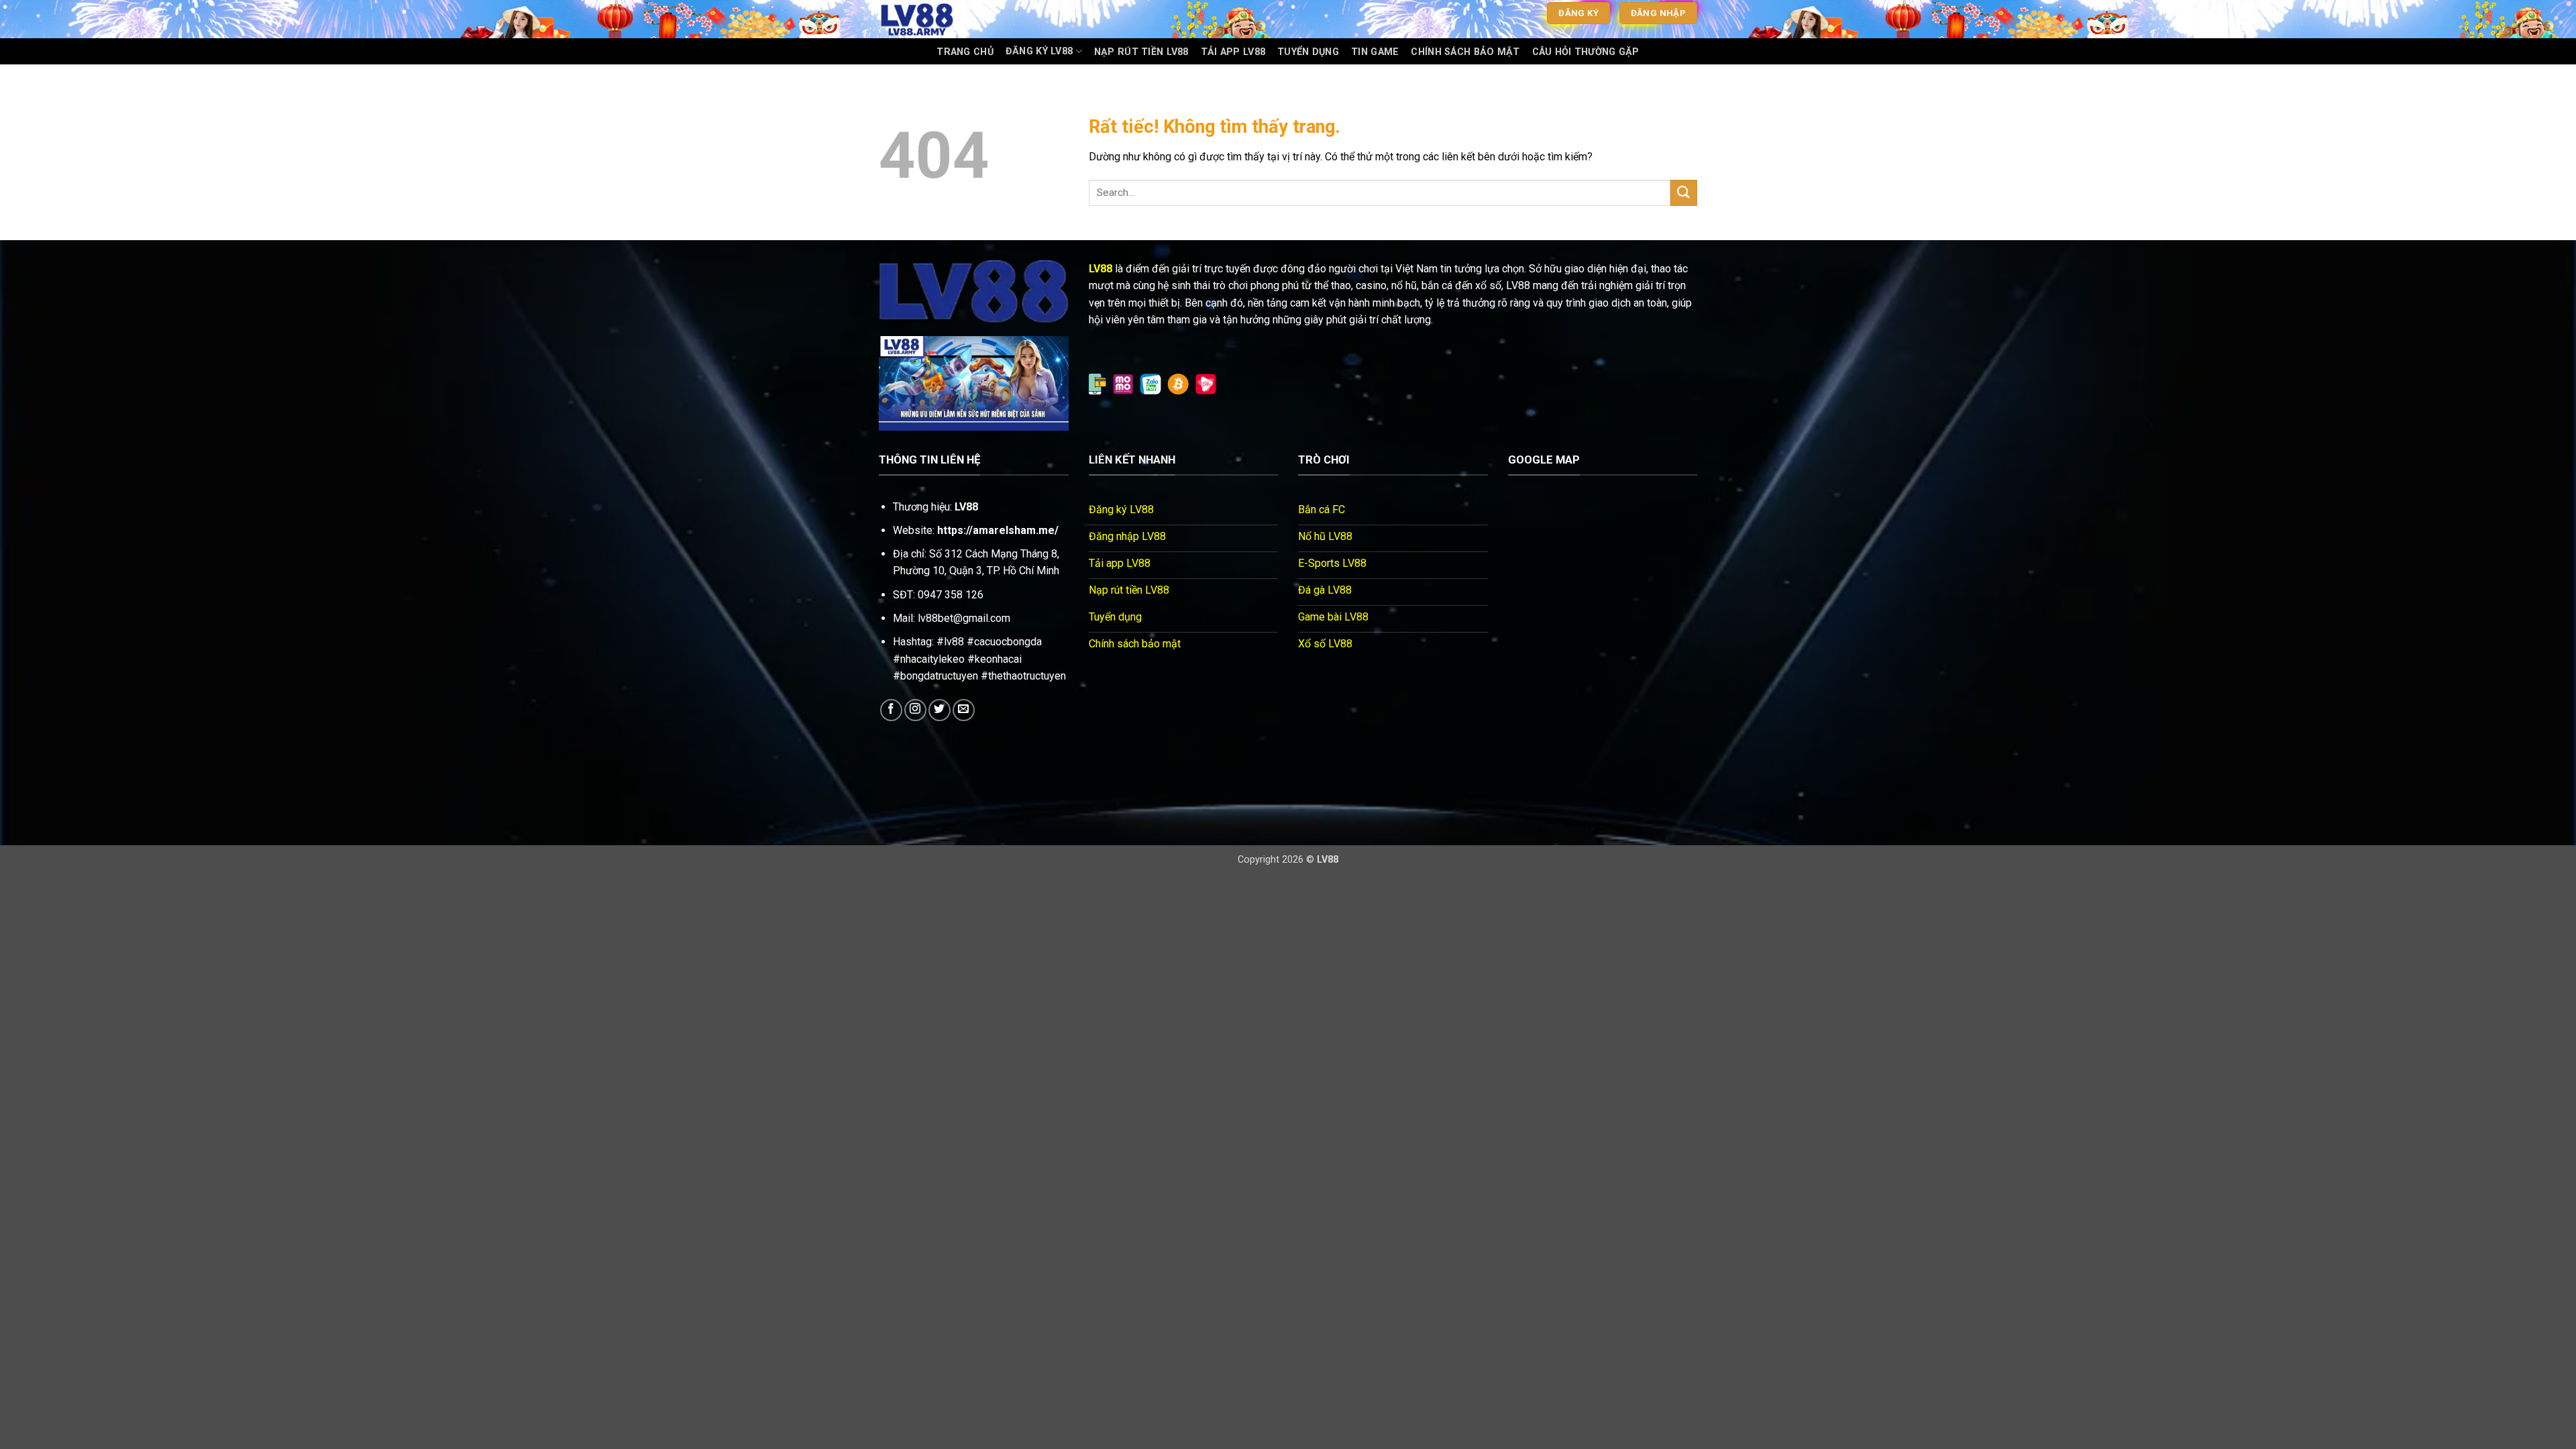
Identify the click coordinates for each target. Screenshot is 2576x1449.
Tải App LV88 (1233, 52)
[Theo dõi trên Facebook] (891, 710)
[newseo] (946, 19)
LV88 (1101, 269)
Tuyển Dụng (1308, 52)
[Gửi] (1684, 193)
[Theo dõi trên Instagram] (915, 710)
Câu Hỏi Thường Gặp (1586, 52)
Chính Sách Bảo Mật (1465, 52)
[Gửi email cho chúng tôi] (964, 710)
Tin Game (1375, 52)
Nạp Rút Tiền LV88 (1141, 52)
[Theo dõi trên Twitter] (940, 710)
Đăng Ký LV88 (1039, 51)
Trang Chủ (965, 52)
